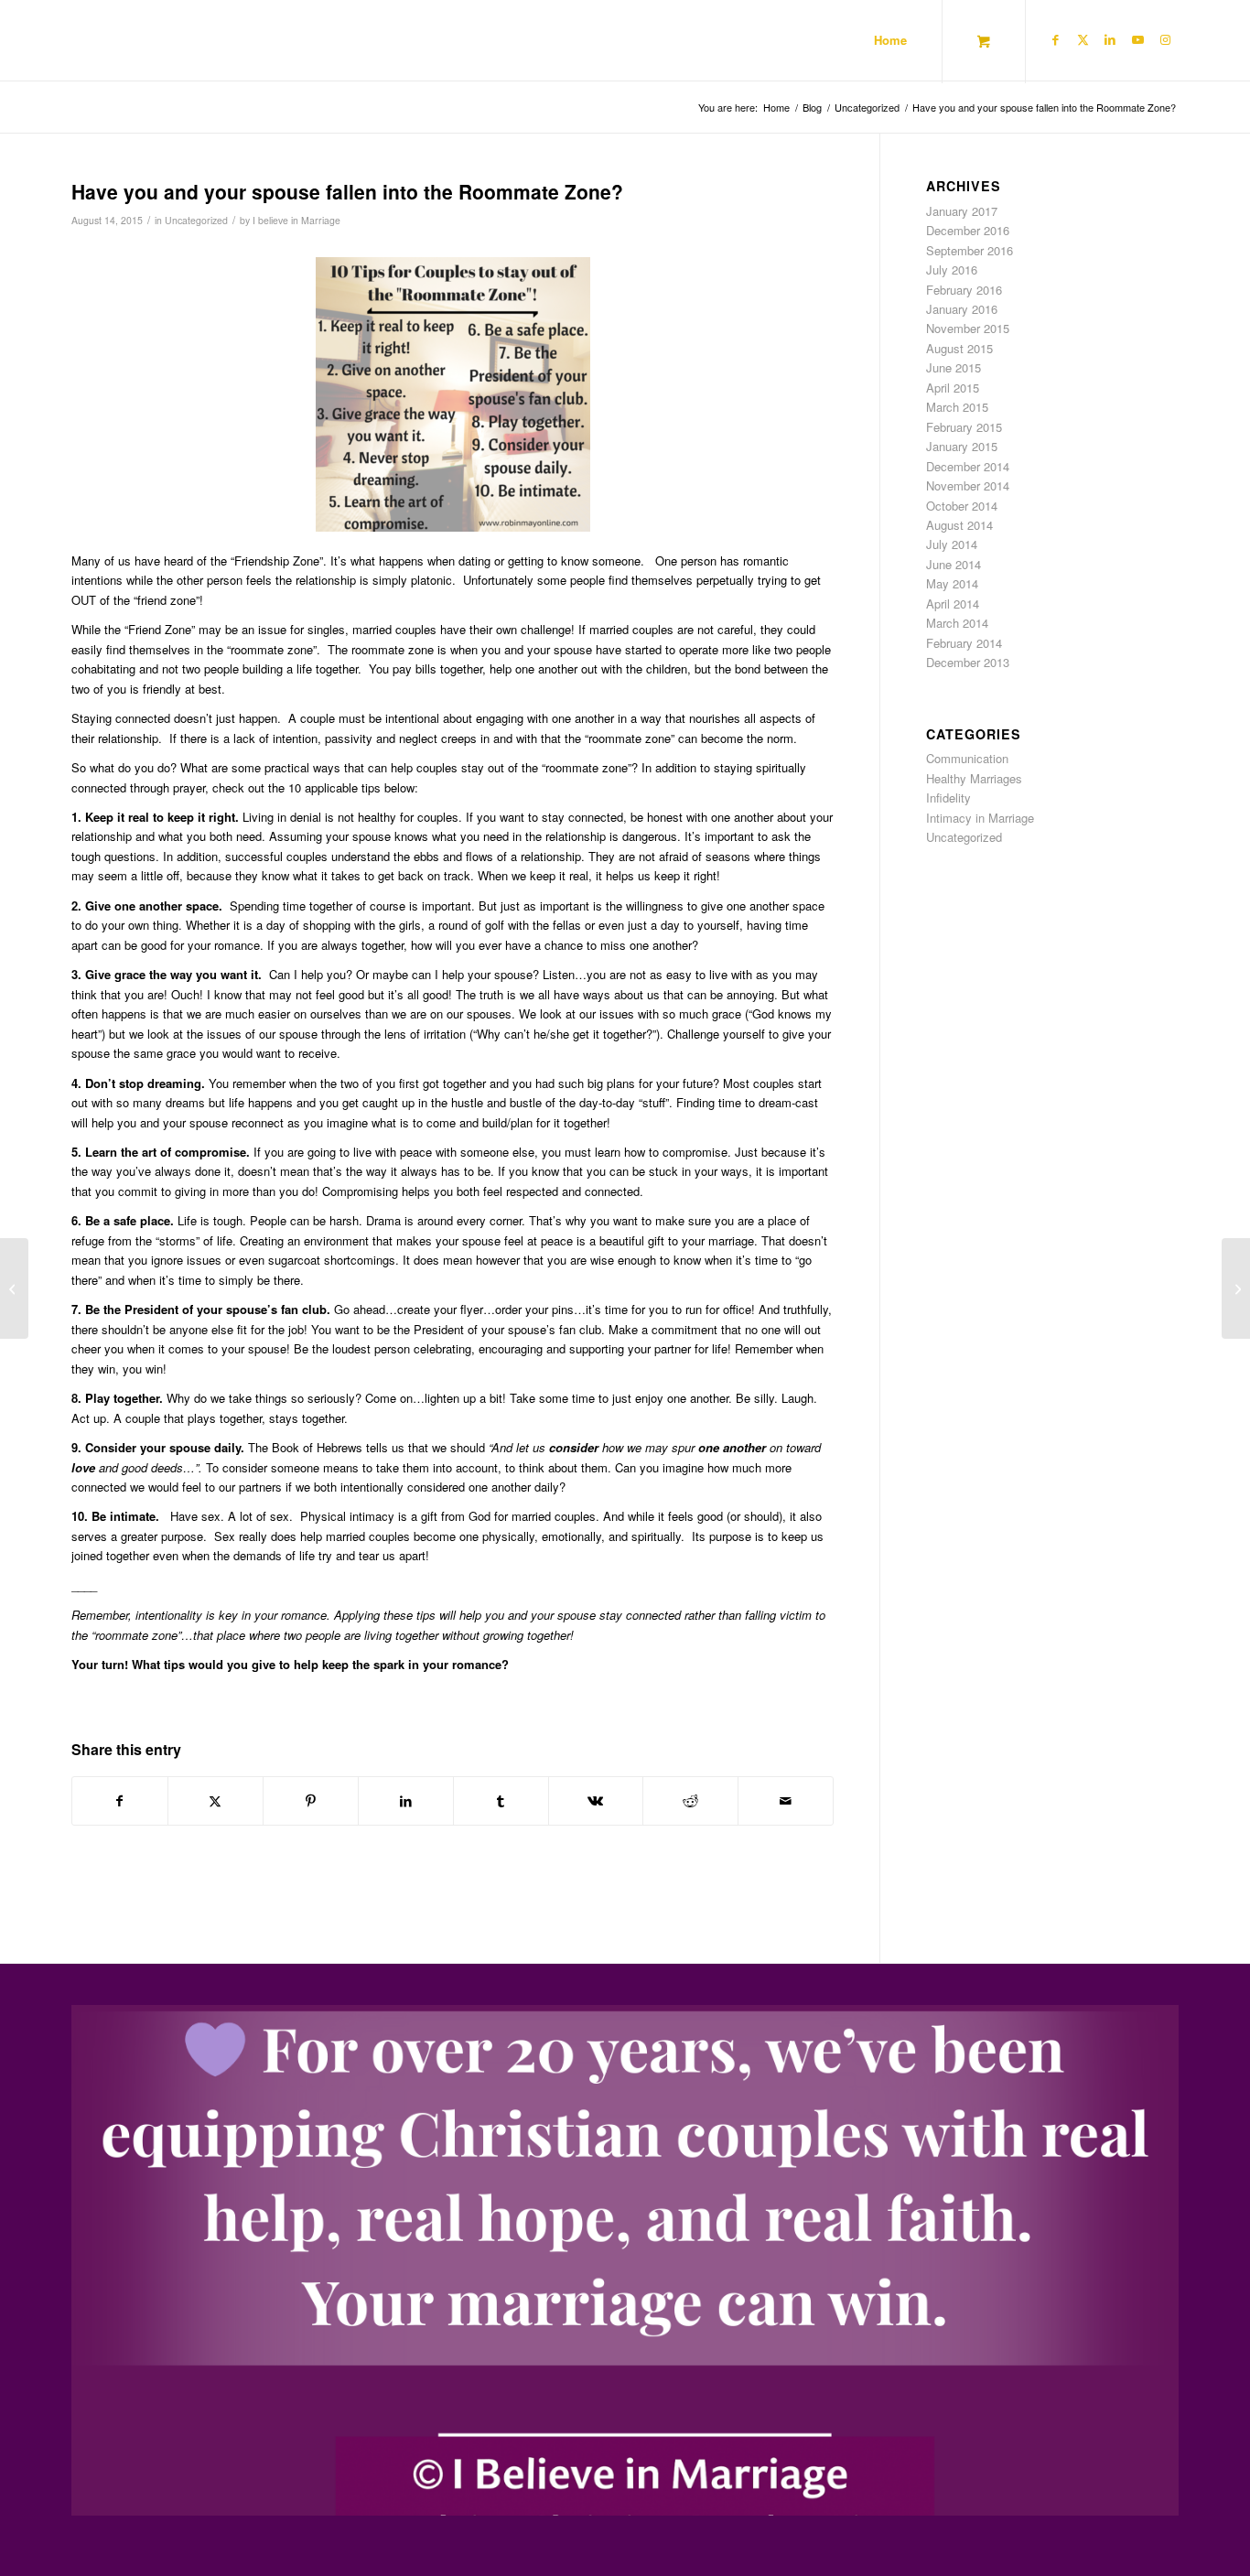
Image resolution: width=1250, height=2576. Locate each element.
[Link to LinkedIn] (1110, 39)
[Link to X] (1083, 39)
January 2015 (962, 446)
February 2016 (964, 290)
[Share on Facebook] (120, 1801)
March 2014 (957, 623)
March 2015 (957, 407)
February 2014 (964, 643)
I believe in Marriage (296, 220)
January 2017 (962, 211)
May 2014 (952, 583)
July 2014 (952, 544)
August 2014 (959, 525)
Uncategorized (196, 220)
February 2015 (964, 427)
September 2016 (970, 250)
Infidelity (948, 798)
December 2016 (968, 230)
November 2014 (968, 485)
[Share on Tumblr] (501, 1801)
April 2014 (953, 604)
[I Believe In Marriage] (112, 40)
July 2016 (952, 269)
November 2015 (968, 328)
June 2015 (954, 367)
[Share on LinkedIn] (406, 1801)
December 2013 (968, 662)
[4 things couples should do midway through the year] (14, 1288)
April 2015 (953, 388)
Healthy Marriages (974, 778)
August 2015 (959, 348)
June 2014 (954, 564)
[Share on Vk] (596, 1801)
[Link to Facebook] (1055, 39)
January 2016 (962, 309)
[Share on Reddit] (690, 1801)
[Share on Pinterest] (311, 1801)
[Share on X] (216, 1801)
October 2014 (962, 506)
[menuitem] (890, 40)
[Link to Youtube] (1137, 39)
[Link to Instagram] (1165, 39)
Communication (967, 758)
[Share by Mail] (786, 1801)
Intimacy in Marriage (980, 818)
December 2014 (968, 466)
